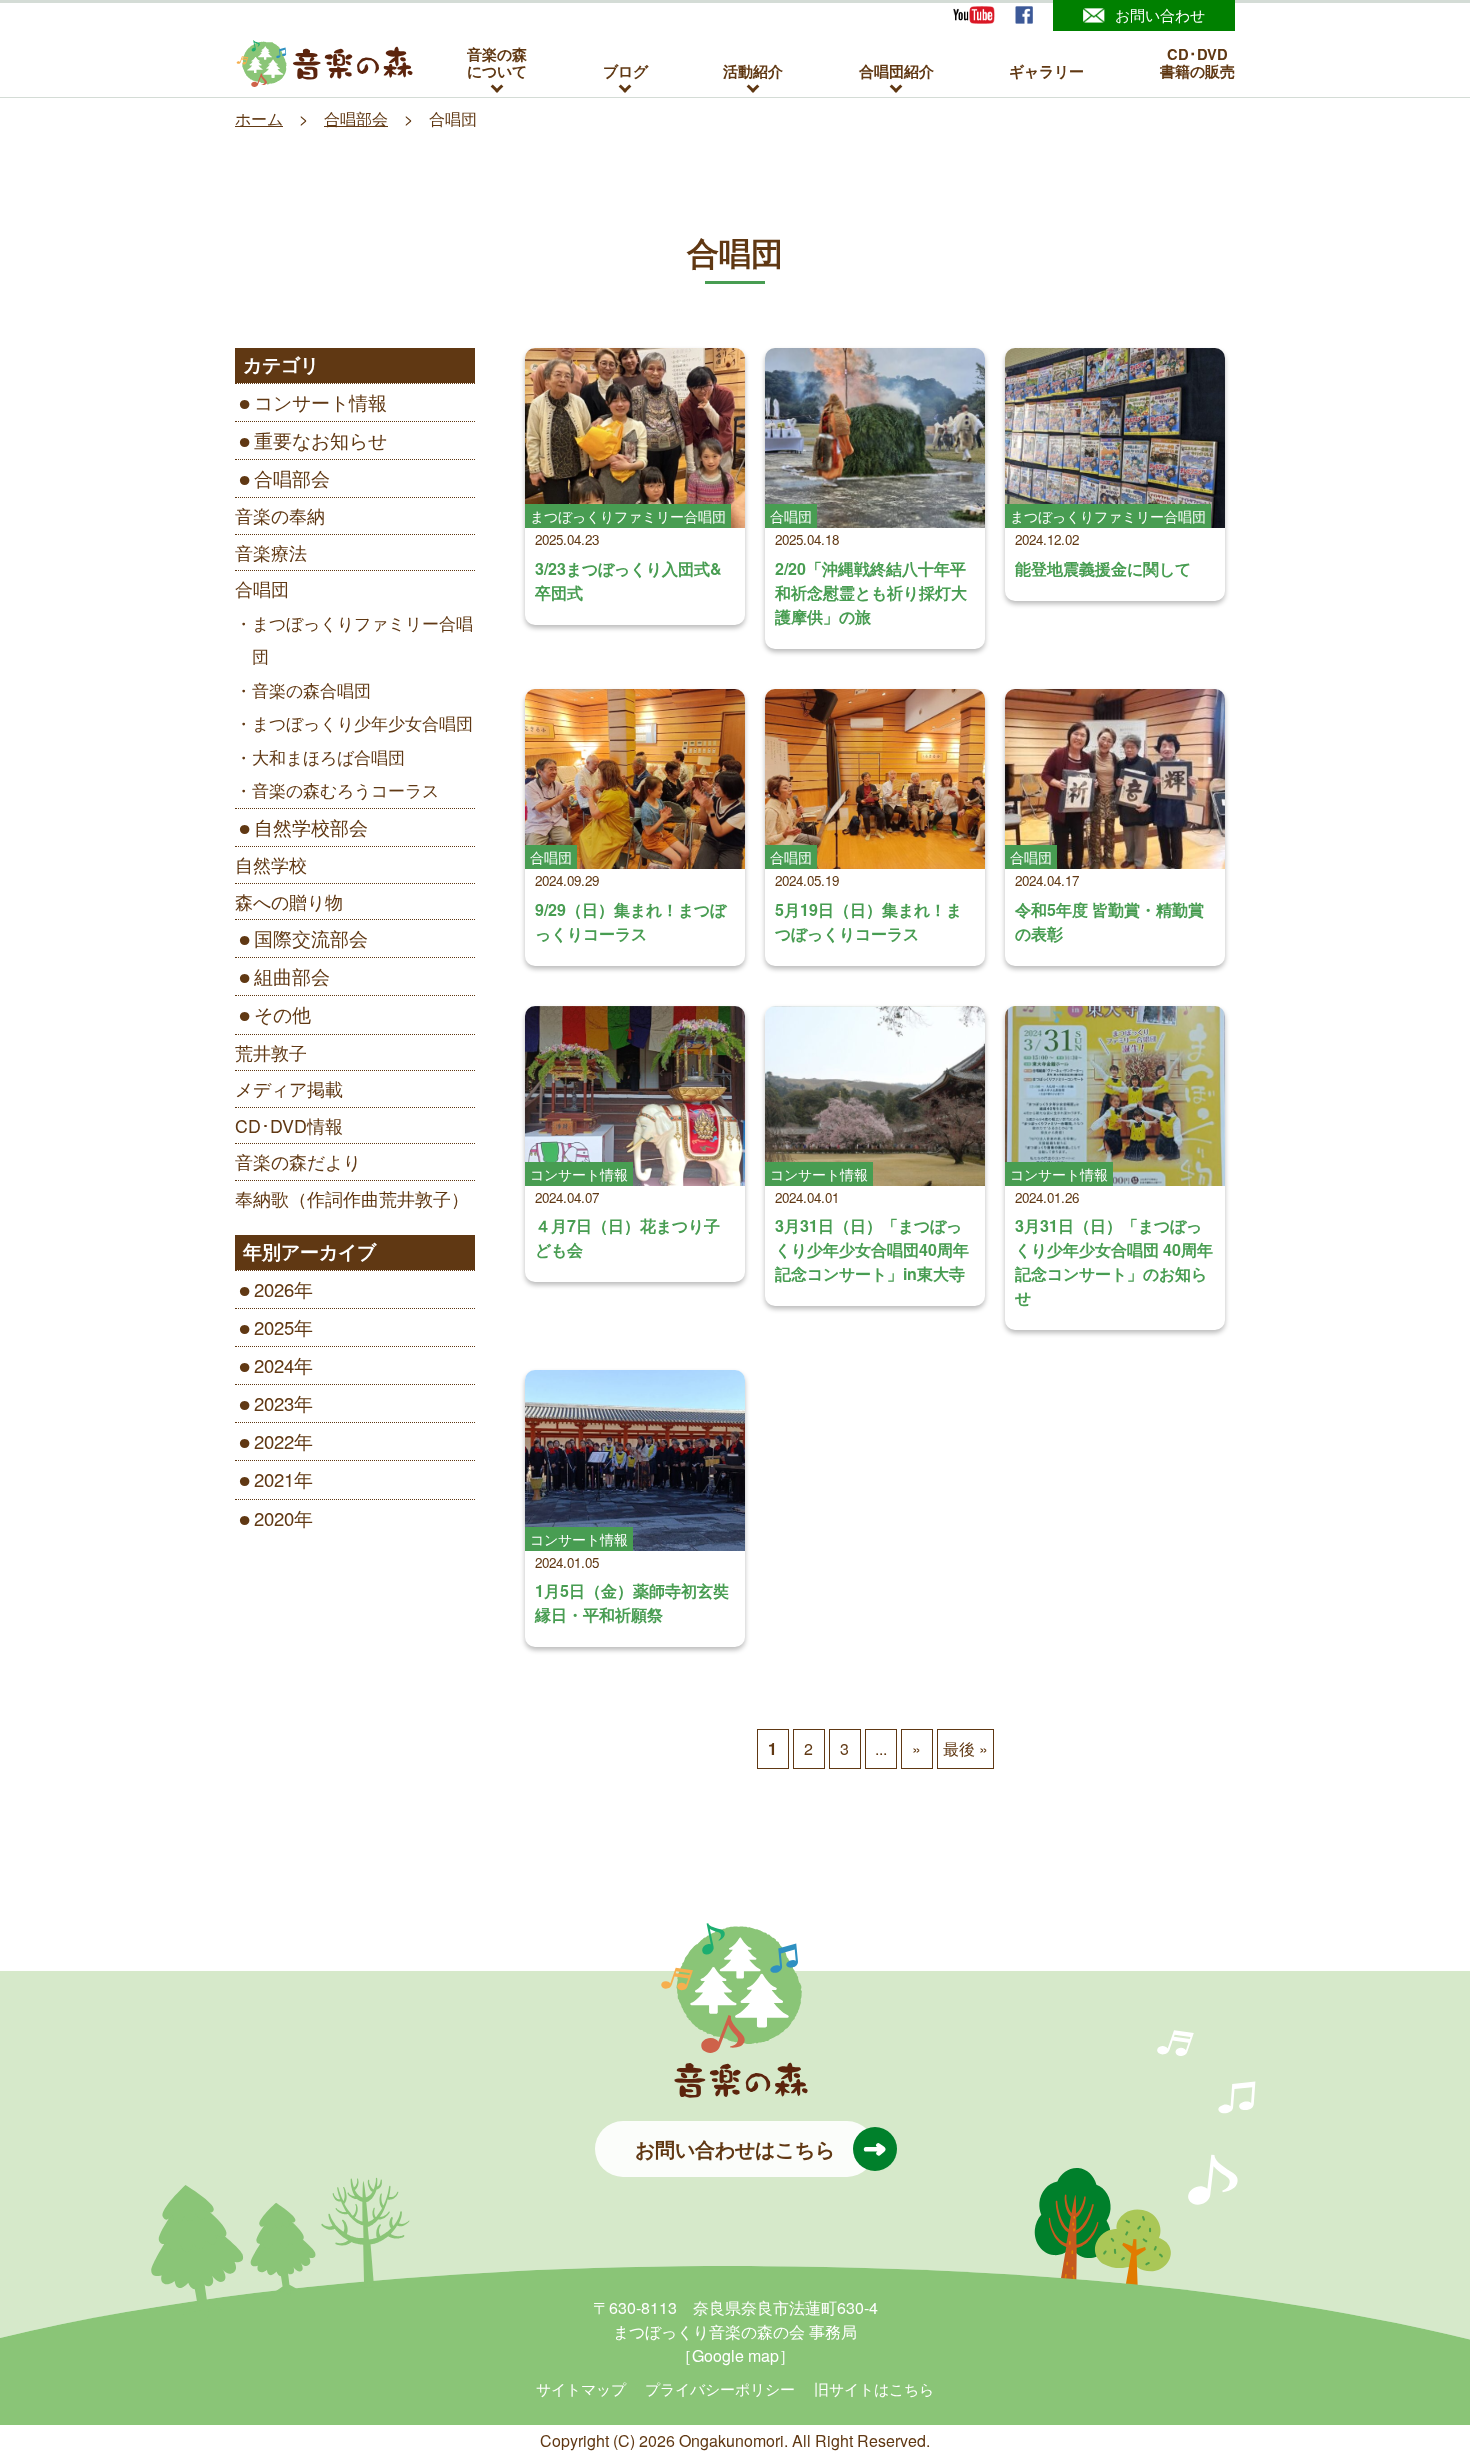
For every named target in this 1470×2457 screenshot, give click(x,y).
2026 (274, 1289)
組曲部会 (292, 976)
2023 (274, 1403)
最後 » (965, 1748)
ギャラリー (1046, 70)
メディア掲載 (289, 1088)
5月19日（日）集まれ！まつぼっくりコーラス (868, 921)
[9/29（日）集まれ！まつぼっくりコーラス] (635, 779)
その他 (282, 1014)
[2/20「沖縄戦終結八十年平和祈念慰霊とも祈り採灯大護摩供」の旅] (875, 438)
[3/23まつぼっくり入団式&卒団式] (635, 438)
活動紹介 (753, 70)
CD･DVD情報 (289, 1125)
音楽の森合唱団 (311, 690)
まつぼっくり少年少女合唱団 (362, 723)
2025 (274, 1327)
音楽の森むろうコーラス (345, 790)
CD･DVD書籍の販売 (1197, 63)
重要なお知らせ (320, 440)
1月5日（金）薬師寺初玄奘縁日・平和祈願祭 (632, 1602)
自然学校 (271, 864)
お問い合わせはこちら (735, 2148)
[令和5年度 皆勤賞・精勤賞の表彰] (1115, 779)
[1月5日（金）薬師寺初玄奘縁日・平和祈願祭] (635, 1460)
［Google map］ (735, 2355)
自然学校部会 (311, 827)
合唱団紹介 (896, 70)
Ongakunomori (731, 2440)
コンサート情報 (320, 402)
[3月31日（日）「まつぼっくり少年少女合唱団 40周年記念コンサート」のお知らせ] (1115, 1096)
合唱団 (262, 588)
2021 (274, 1479)
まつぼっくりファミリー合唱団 (362, 640)
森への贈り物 (289, 901)
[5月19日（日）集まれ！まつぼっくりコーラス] (875, 779)
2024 (274, 1365)
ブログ (625, 70)
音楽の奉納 (280, 515)
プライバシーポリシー (720, 2388)
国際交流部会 (311, 938)
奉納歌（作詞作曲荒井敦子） (352, 1198)
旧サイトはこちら (874, 2388)
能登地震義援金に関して (1103, 568)
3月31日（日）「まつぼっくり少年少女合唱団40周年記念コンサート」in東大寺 (872, 1249)
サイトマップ (581, 2388)
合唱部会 (292, 478)
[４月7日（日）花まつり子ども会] (635, 1096)
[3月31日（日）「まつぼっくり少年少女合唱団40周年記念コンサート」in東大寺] (875, 1096)
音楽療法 (271, 552)
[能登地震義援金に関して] (1115, 438)
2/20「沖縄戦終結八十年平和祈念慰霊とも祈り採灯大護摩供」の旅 (871, 592)
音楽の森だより (298, 1161)
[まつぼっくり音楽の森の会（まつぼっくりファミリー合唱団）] (325, 64)
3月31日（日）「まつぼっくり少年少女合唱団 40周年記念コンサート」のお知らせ (1114, 1261)
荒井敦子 (271, 1052)
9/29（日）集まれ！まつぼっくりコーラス (630, 921)
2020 (274, 1518)
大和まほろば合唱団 (328, 757)
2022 (274, 1441)
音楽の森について (497, 63)
